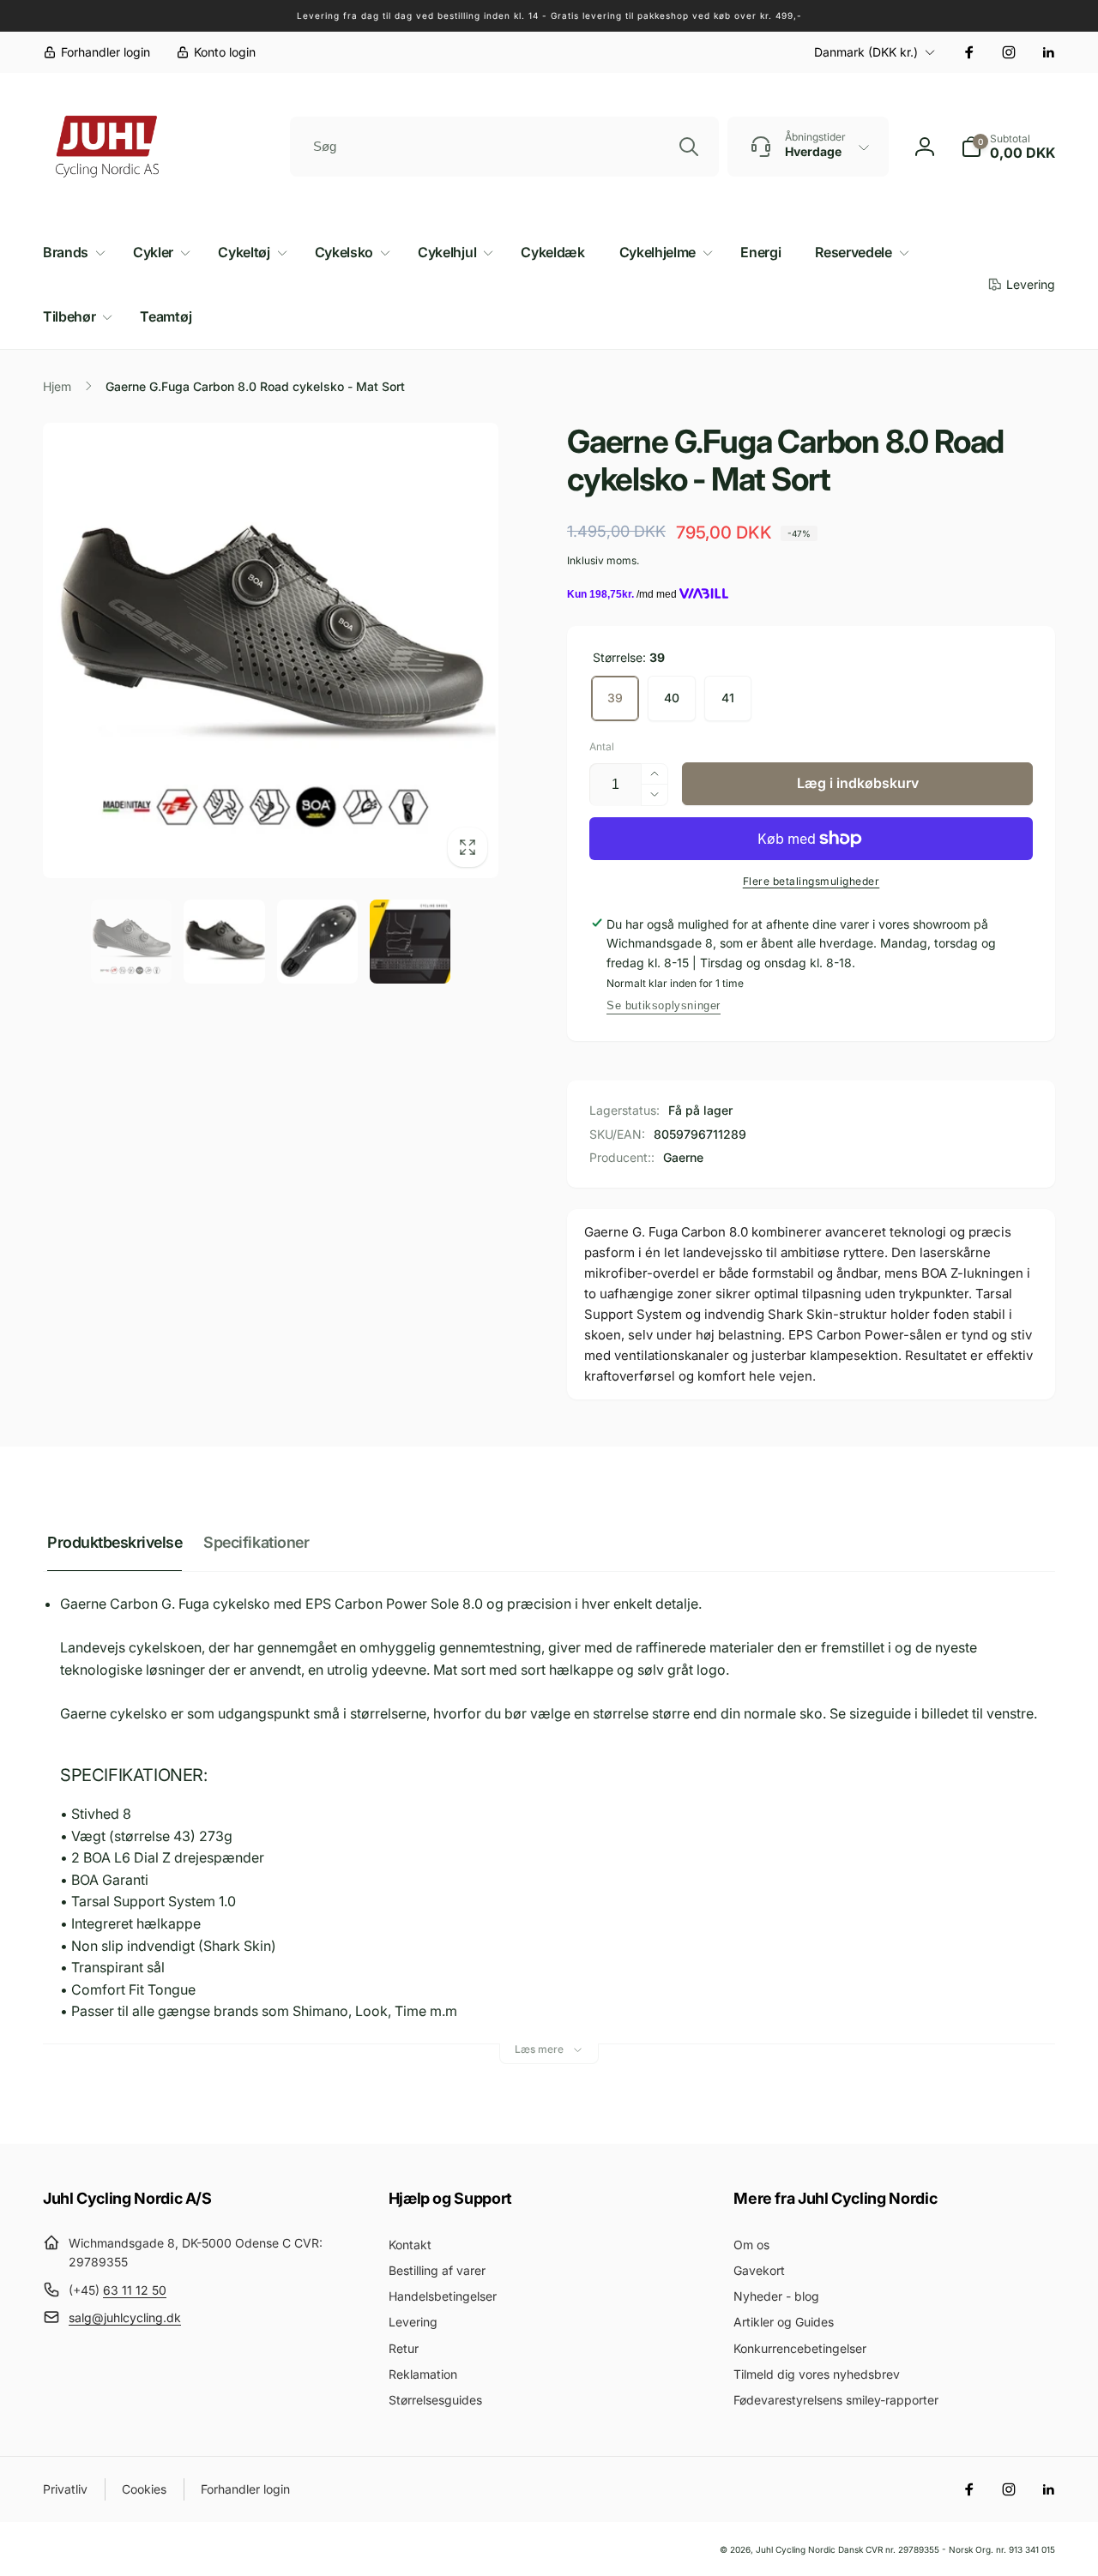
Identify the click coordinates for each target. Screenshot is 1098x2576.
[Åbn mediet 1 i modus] (271, 650)
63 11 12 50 (135, 2290)
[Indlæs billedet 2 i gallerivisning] (224, 942)
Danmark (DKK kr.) (866, 52)
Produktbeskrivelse (115, 1542)
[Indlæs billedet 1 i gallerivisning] (131, 942)
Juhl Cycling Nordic (796, 2549)
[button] (1008, 147)
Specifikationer (256, 1542)
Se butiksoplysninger (664, 1005)
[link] (97, 52)
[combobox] (504, 147)
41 (728, 698)
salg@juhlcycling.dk (125, 2317)
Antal (602, 746)
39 (615, 698)
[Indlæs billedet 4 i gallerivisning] (410, 942)
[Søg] (689, 147)
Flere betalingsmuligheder (811, 881)
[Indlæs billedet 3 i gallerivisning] (317, 942)
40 (672, 698)
